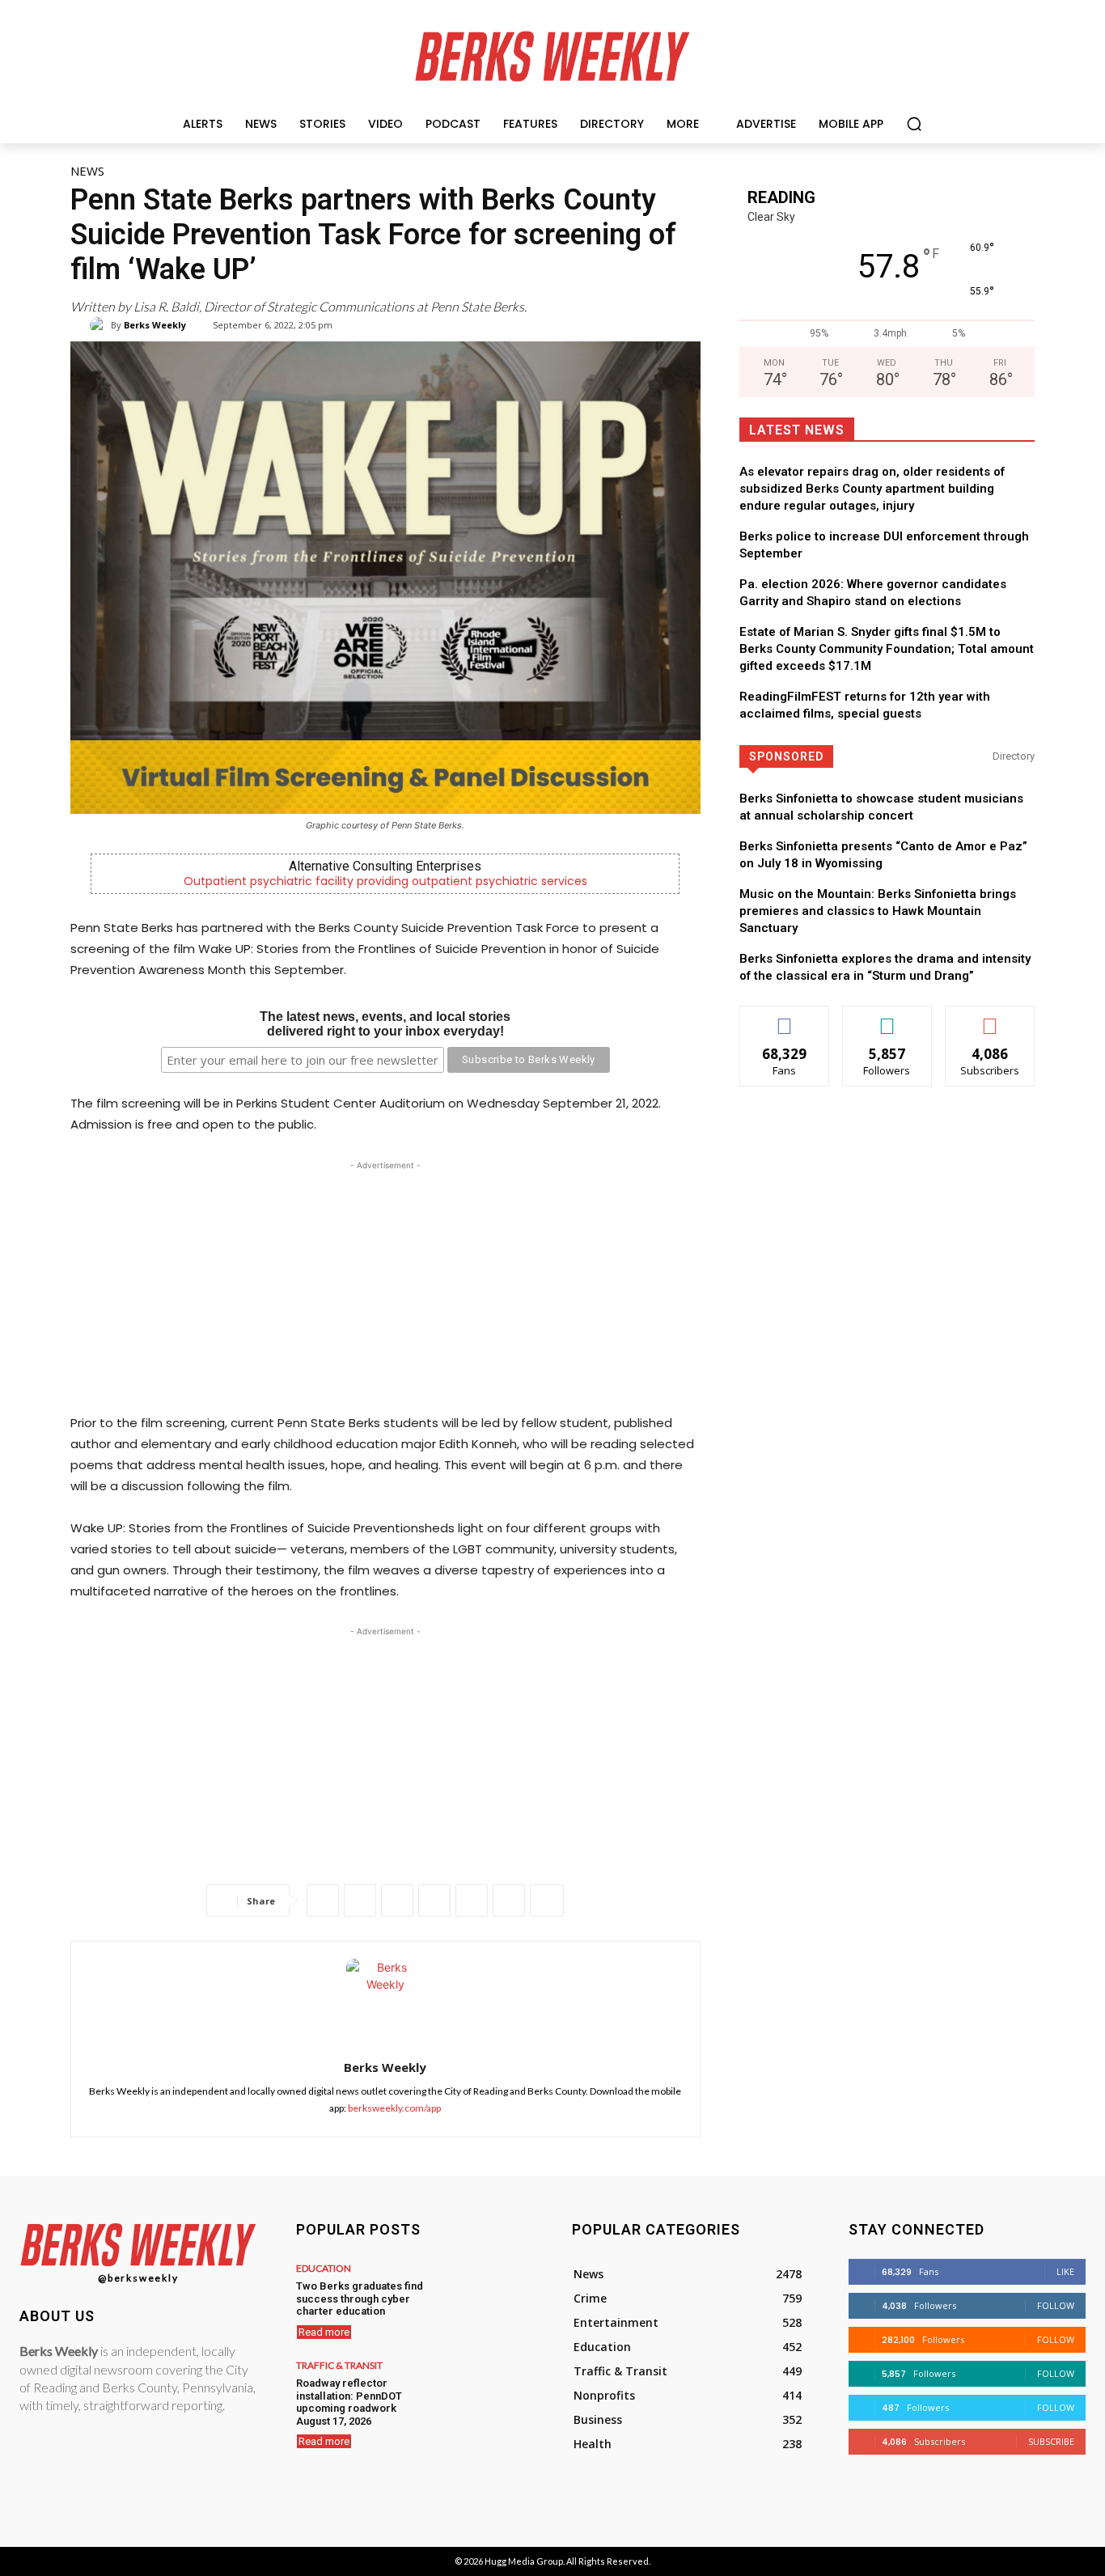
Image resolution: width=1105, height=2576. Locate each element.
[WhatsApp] (397, 1900)
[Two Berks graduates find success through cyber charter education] (486, 2297)
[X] (360, 1900)
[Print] (509, 1900)
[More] (547, 1900)
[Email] (472, 1900)
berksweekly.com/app (394, 2108)
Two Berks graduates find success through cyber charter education (360, 2298)
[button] (914, 124)
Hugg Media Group (524, 2561)
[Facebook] (323, 1900)
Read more (324, 2332)
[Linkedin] (434, 1900)
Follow (887, 1018)
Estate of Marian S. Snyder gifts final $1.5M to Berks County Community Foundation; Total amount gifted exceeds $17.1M (887, 649)
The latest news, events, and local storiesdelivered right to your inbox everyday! (385, 1024)
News (87, 171)
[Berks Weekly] (100, 325)
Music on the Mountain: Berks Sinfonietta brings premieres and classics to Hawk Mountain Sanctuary (878, 911)
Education (324, 2269)
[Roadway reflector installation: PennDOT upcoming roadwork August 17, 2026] (486, 2394)
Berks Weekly (155, 325)
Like (784, 1018)
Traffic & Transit (339, 2366)
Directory (1014, 756)
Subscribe (990, 1018)
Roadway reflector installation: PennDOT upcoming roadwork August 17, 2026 (349, 2402)
